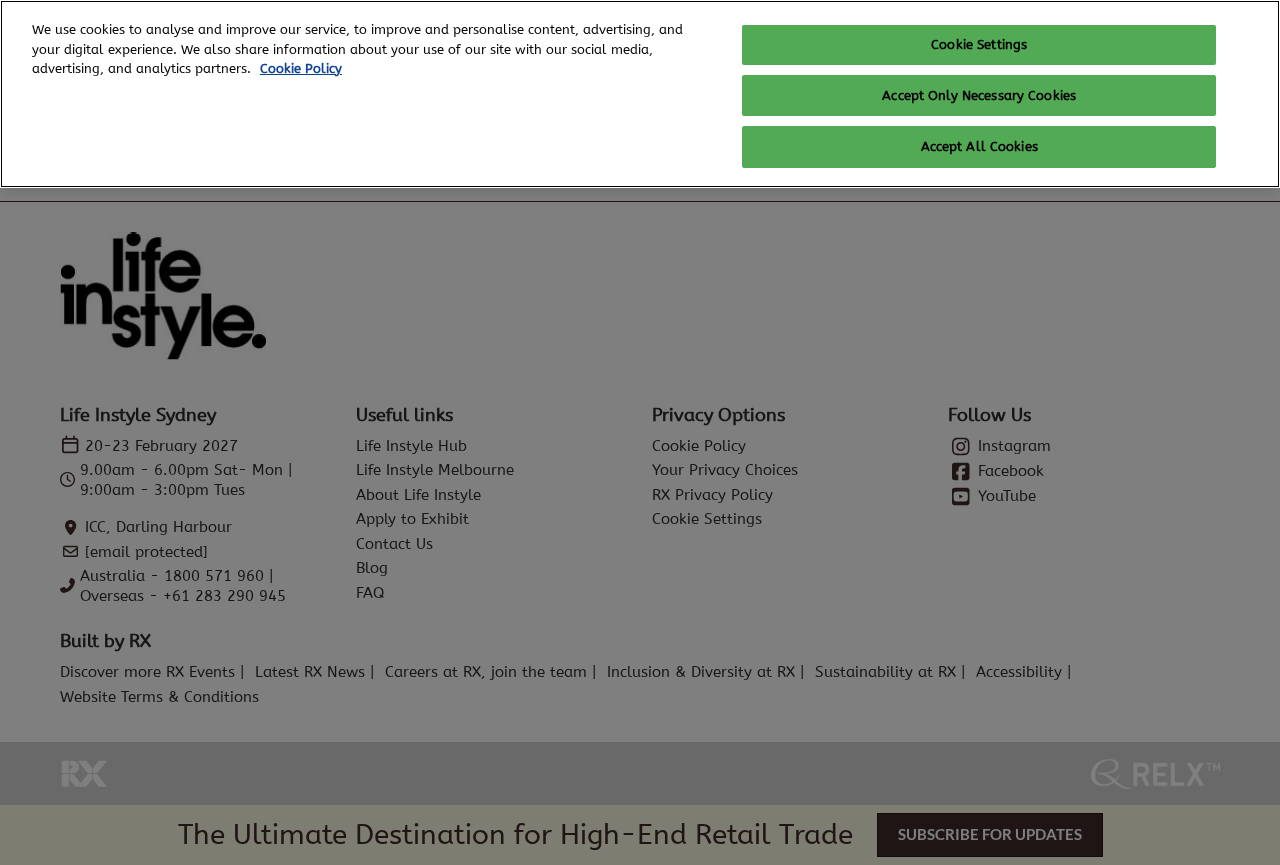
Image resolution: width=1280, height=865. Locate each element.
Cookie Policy (301, 68)
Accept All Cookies (979, 146)
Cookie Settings (979, 44)
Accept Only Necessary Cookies (979, 95)
